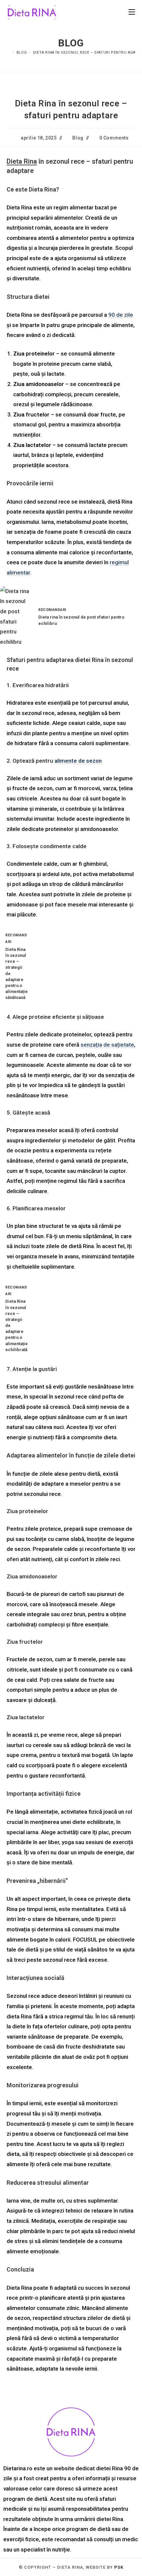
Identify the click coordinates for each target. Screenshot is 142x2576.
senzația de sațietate (107, 1045)
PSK (119, 2567)
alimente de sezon (78, 761)
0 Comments (114, 138)
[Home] (9, 53)
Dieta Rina (22, 161)
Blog (78, 138)
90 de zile (121, 315)
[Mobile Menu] (132, 12)
